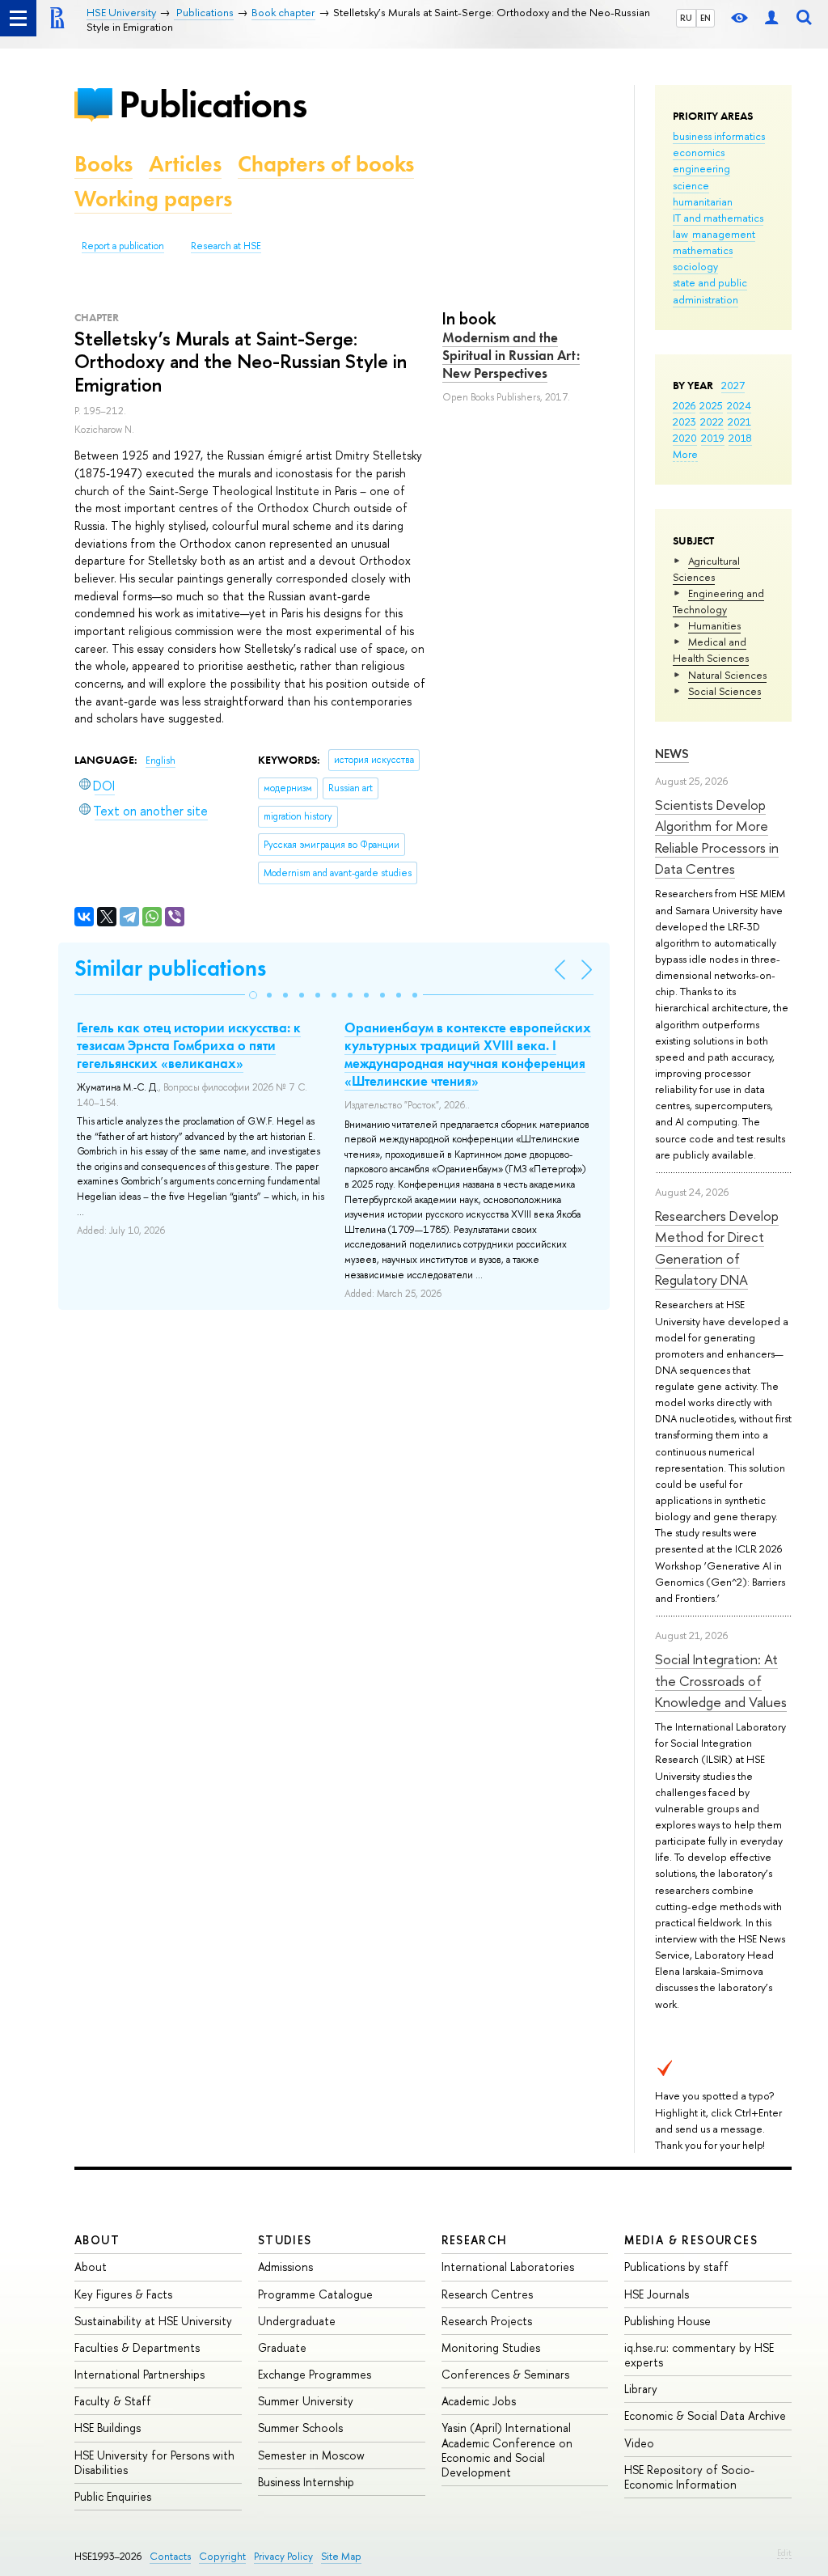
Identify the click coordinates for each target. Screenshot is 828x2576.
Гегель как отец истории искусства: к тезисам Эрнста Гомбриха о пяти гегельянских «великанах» (189, 1045)
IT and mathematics (718, 218)
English (161, 761)
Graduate (282, 2347)
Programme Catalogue (315, 2294)
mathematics (703, 250)
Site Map (341, 2556)
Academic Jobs (479, 2401)
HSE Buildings (108, 2428)
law (680, 234)
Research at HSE (226, 246)
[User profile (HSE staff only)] (771, 18)
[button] (253, 995)
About (97, 2240)
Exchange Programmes (315, 2374)
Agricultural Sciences (706, 569)
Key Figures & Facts (123, 2294)
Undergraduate (297, 2321)
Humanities (714, 625)
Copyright (222, 2556)
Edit (784, 2553)
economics (699, 152)
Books (103, 164)
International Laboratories (508, 2267)
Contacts (170, 2556)
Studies (285, 2240)
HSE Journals (657, 2294)
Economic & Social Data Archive (705, 2415)
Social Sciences (724, 691)
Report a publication (123, 246)
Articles (185, 164)
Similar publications (170, 968)
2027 (733, 385)
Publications (213, 104)
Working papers (153, 199)
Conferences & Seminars (505, 2374)
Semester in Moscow (311, 2455)
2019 (713, 438)
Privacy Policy (283, 2556)
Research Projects (487, 2321)
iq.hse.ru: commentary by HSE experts (699, 2355)
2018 (740, 438)
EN (705, 18)
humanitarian (703, 201)
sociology (695, 266)
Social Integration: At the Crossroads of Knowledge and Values (721, 1680)
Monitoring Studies (491, 2347)
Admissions (285, 2267)
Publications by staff (676, 2267)
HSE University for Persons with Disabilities (154, 2462)
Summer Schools (300, 2428)
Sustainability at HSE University (153, 2321)
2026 (684, 405)
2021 (739, 422)
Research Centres (487, 2294)
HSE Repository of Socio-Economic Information (689, 2477)
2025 (711, 405)
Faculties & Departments (137, 2347)
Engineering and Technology (718, 601)
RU (686, 18)
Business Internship (306, 2482)
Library (641, 2389)
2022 (712, 422)
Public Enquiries (113, 2496)
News (672, 754)
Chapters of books (326, 164)
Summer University (306, 2401)
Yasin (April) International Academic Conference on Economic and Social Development (507, 2450)
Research (475, 2240)
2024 (739, 405)
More (685, 454)
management (724, 234)
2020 (685, 438)
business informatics (719, 136)
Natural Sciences (727, 675)
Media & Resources (691, 2240)
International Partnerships (139, 2374)
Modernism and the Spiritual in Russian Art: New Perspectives (511, 355)
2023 (684, 422)
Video (639, 2443)
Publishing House (667, 2321)
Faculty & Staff (113, 2401)
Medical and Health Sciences (711, 650)
